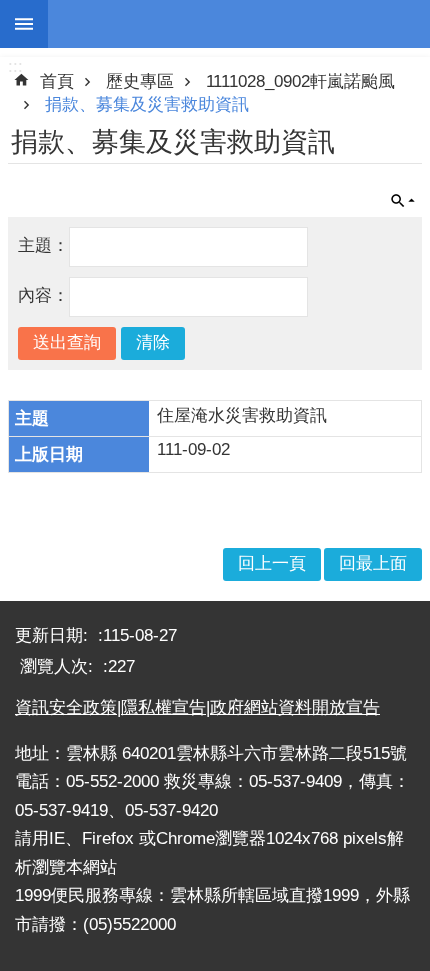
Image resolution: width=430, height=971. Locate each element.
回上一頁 (272, 563)
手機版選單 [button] (24, 24)
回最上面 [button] (373, 563)
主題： (43, 245)
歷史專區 (140, 81)
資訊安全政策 (66, 707)
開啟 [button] (403, 201)
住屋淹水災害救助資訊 (242, 415)
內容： (43, 295)
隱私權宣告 (163, 707)
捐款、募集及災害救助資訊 (147, 104)
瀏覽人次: (59, 666)
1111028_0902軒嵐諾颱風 (300, 81)
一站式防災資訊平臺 (239, 24)
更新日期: (54, 635)
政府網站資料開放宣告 (295, 707)
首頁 (57, 81)
